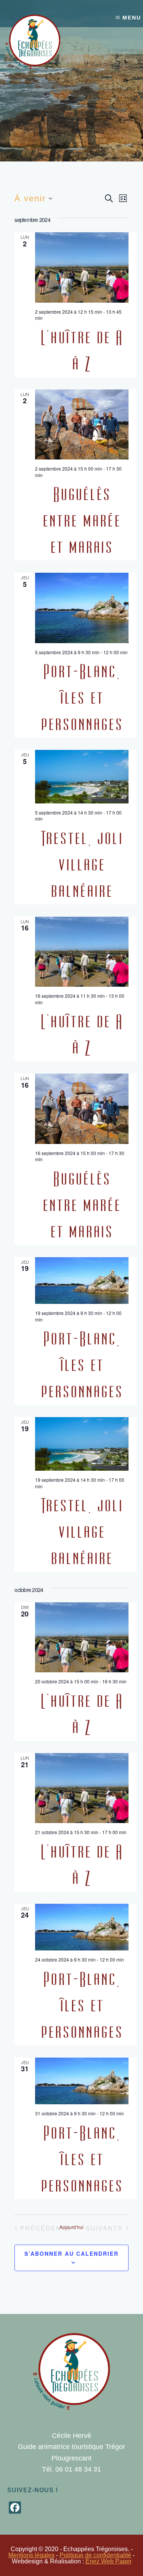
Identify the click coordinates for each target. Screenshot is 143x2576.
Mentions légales (31, 2555)
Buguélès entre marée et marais (82, 521)
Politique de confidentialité (95, 2555)
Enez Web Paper (108, 2561)
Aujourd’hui (71, 2227)
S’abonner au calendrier (71, 2253)
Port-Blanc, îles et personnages (82, 698)
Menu (132, 18)
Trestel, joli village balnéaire (82, 865)
